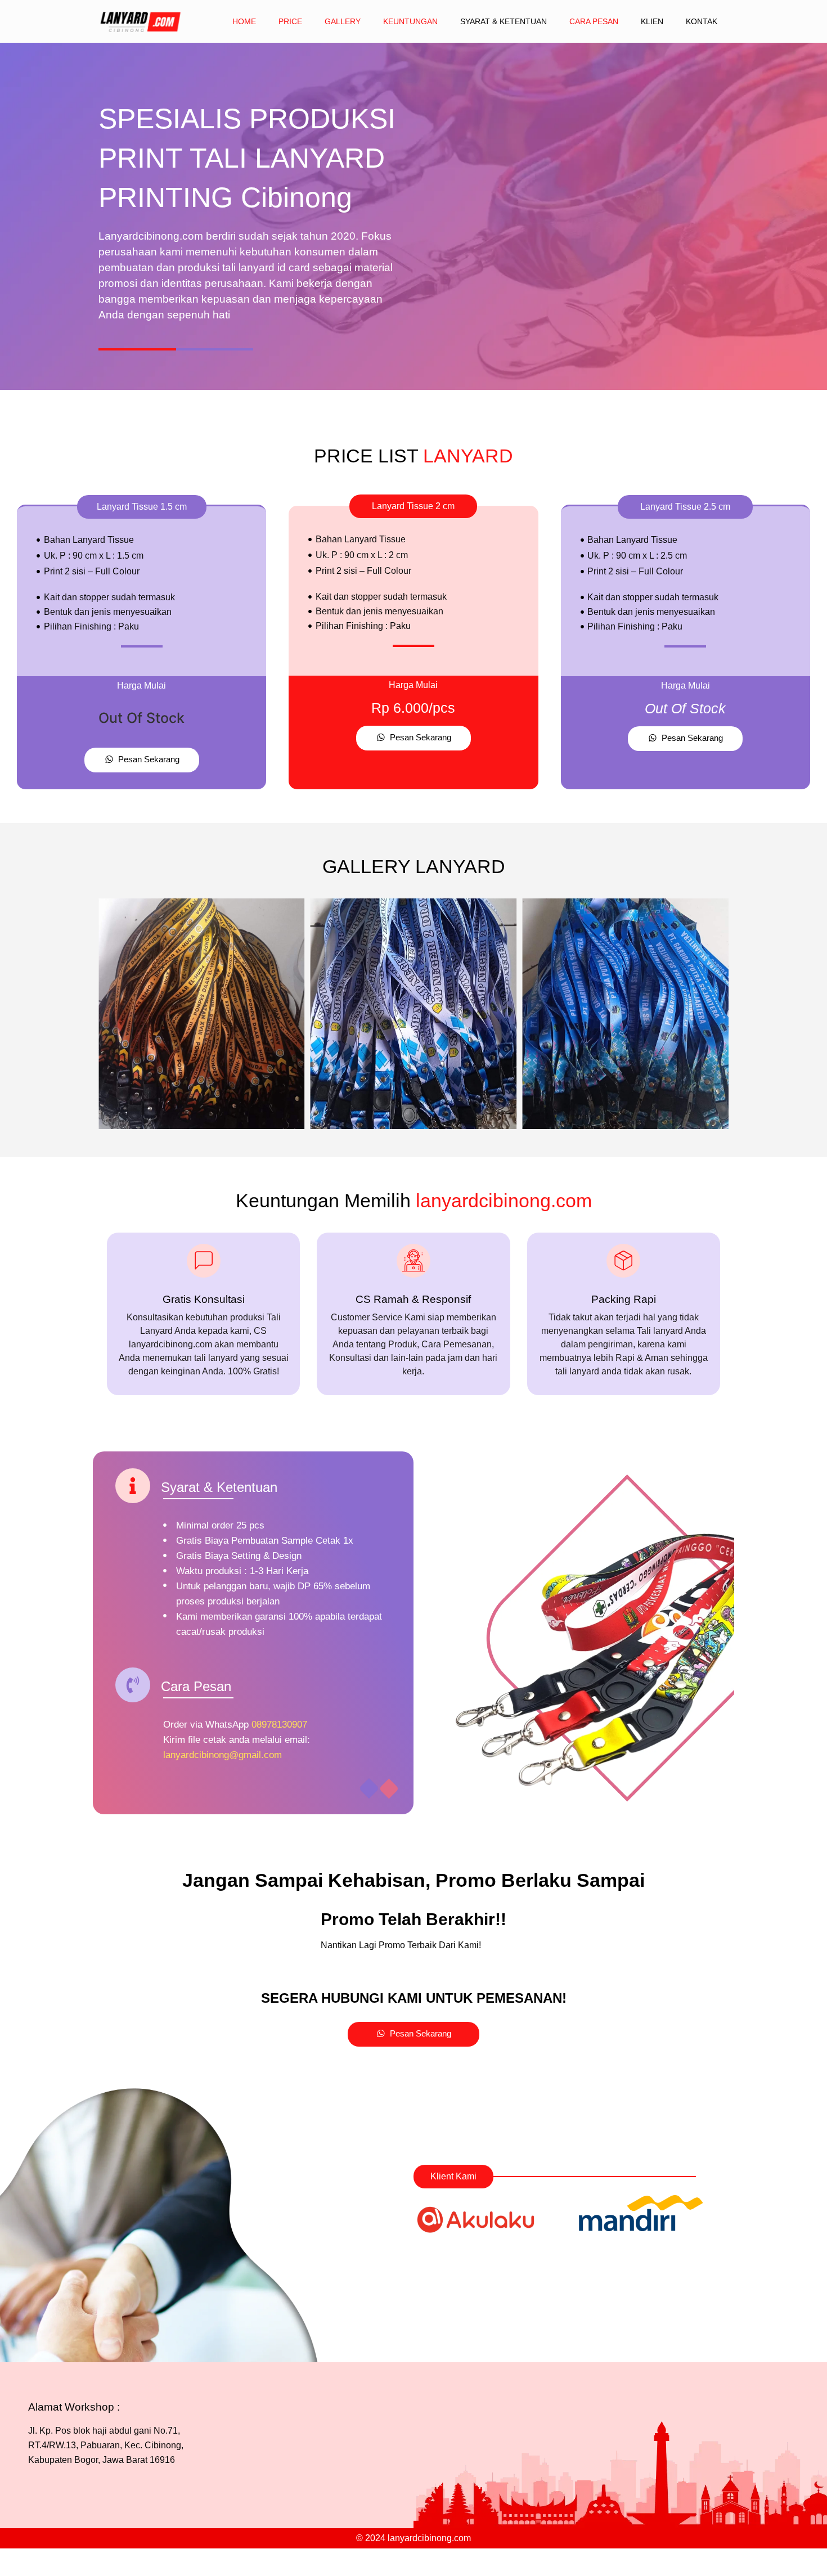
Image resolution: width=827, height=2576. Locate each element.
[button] (142, 507)
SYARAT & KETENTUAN (504, 21)
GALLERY (343, 21)
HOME (244, 21)
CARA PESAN (594, 21)
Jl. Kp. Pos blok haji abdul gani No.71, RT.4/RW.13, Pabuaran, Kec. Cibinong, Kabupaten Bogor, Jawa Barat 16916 (106, 2445)
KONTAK (702, 21)
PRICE (290, 21)
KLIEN (652, 21)
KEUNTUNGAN (410, 21)
